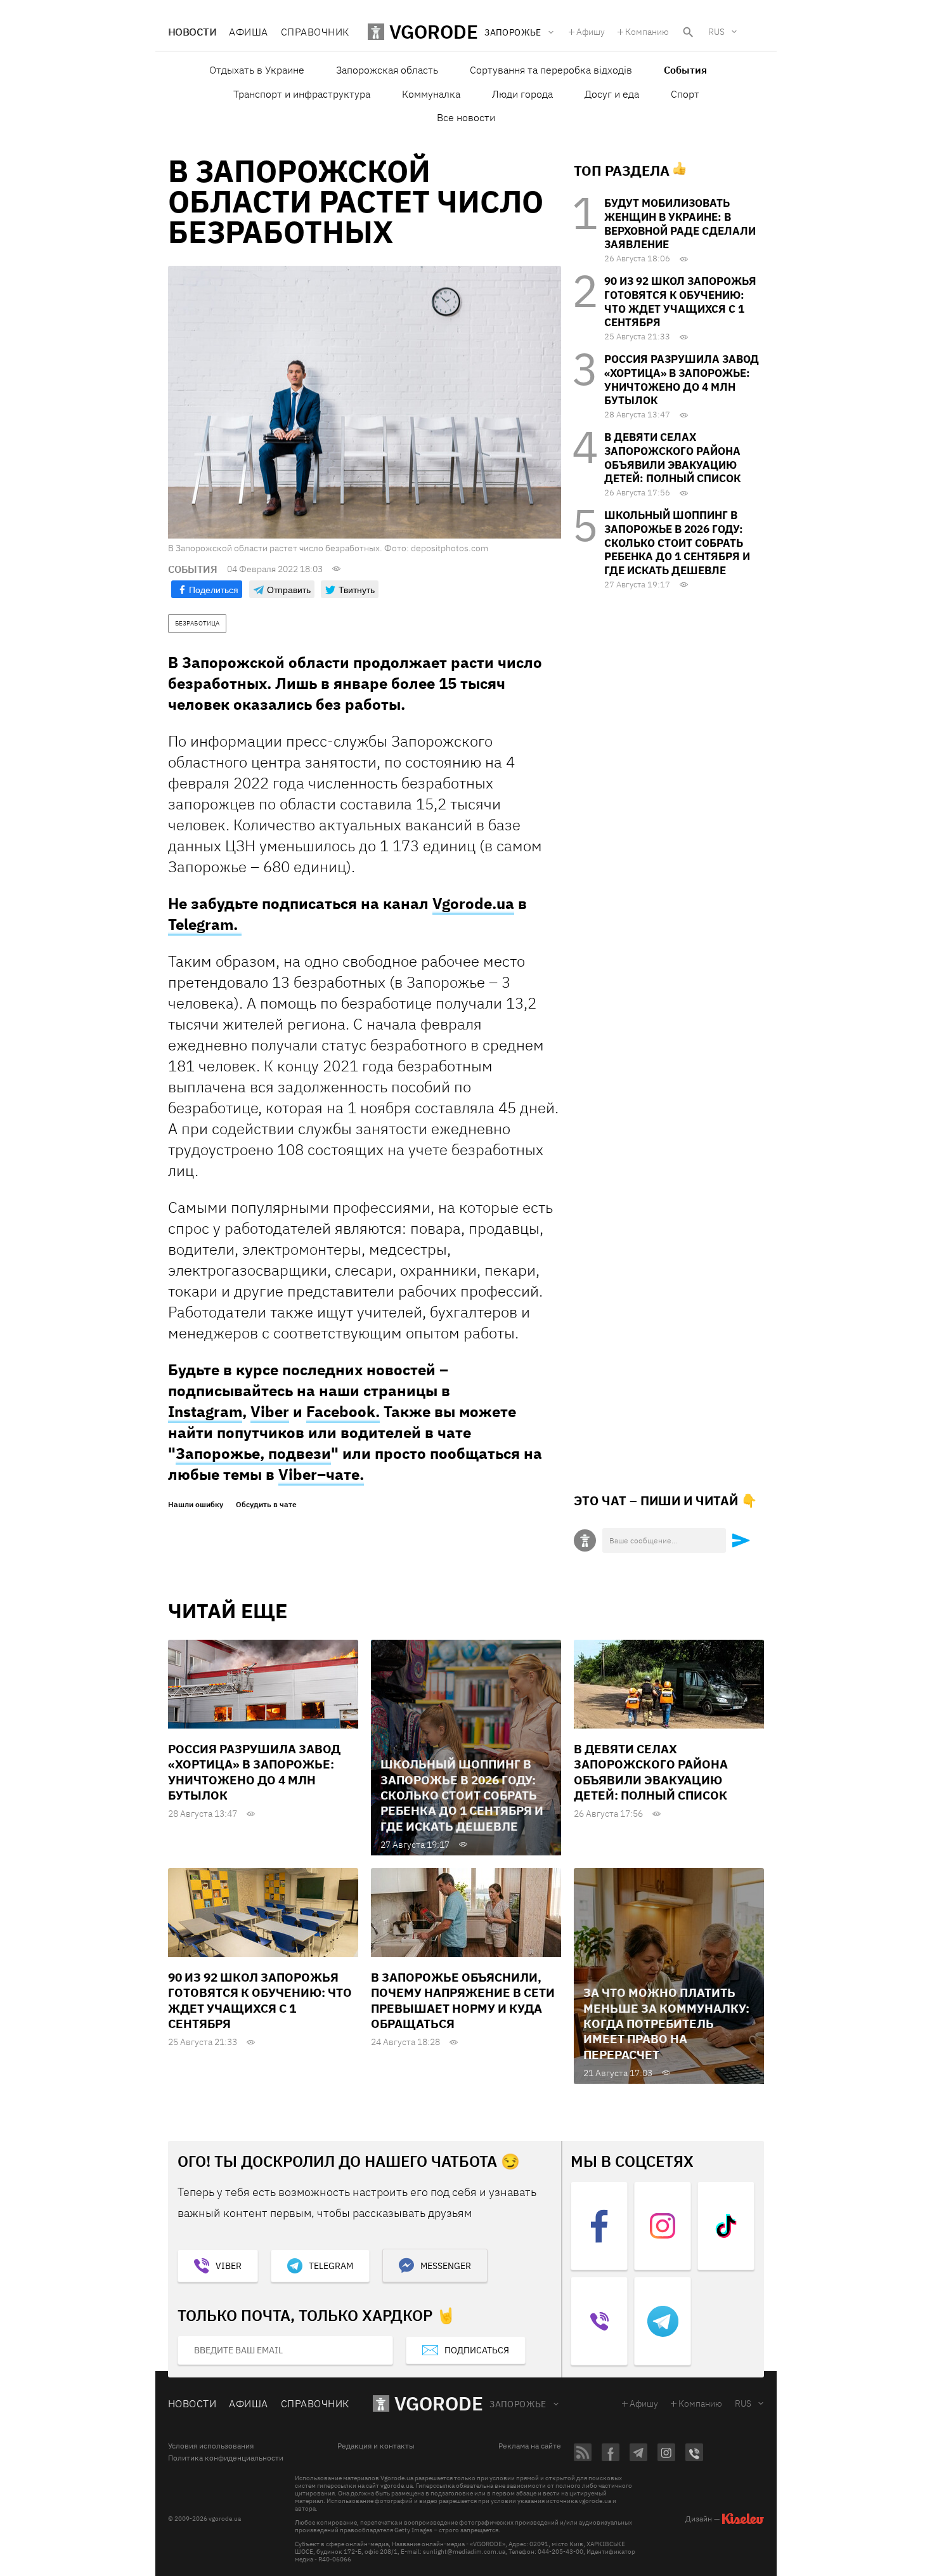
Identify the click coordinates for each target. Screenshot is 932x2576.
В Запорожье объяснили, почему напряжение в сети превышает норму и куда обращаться (463, 2000)
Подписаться (477, 2350)
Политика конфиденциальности (226, 2458)
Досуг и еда (612, 94)
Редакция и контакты (376, 2446)
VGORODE (439, 2403)
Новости (192, 32)
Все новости (466, 117)
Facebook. (343, 1411)
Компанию (647, 32)
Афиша (248, 32)
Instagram (205, 1411)
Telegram (331, 2266)
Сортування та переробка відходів (551, 70)
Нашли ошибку (196, 1505)
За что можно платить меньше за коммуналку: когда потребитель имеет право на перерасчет (666, 2023)
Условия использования (211, 2446)
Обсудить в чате (266, 1505)
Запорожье (518, 2404)
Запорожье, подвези (253, 1453)
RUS (716, 32)
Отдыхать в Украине (257, 70)
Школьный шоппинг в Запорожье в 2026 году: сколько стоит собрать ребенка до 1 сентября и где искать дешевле (677, 543)
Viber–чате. (321, 1474)
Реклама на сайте (530, 2446)
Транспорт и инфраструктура (302, 94)
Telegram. (205, 924)
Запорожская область (387, 70)
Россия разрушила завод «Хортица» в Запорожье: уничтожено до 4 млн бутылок (682, 380)
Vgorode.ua (473, 903)
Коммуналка (431, 94)
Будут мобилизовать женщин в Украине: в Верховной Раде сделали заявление (680, 224)
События (685, 70)
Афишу (591, 32)
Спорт (685, 94)
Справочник (315, 32)
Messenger (446, 2266)
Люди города (522, 94)
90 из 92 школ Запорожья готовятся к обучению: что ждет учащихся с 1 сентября (680, 302)
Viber (270, 1411)
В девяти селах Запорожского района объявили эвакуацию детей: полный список (672, 458)
